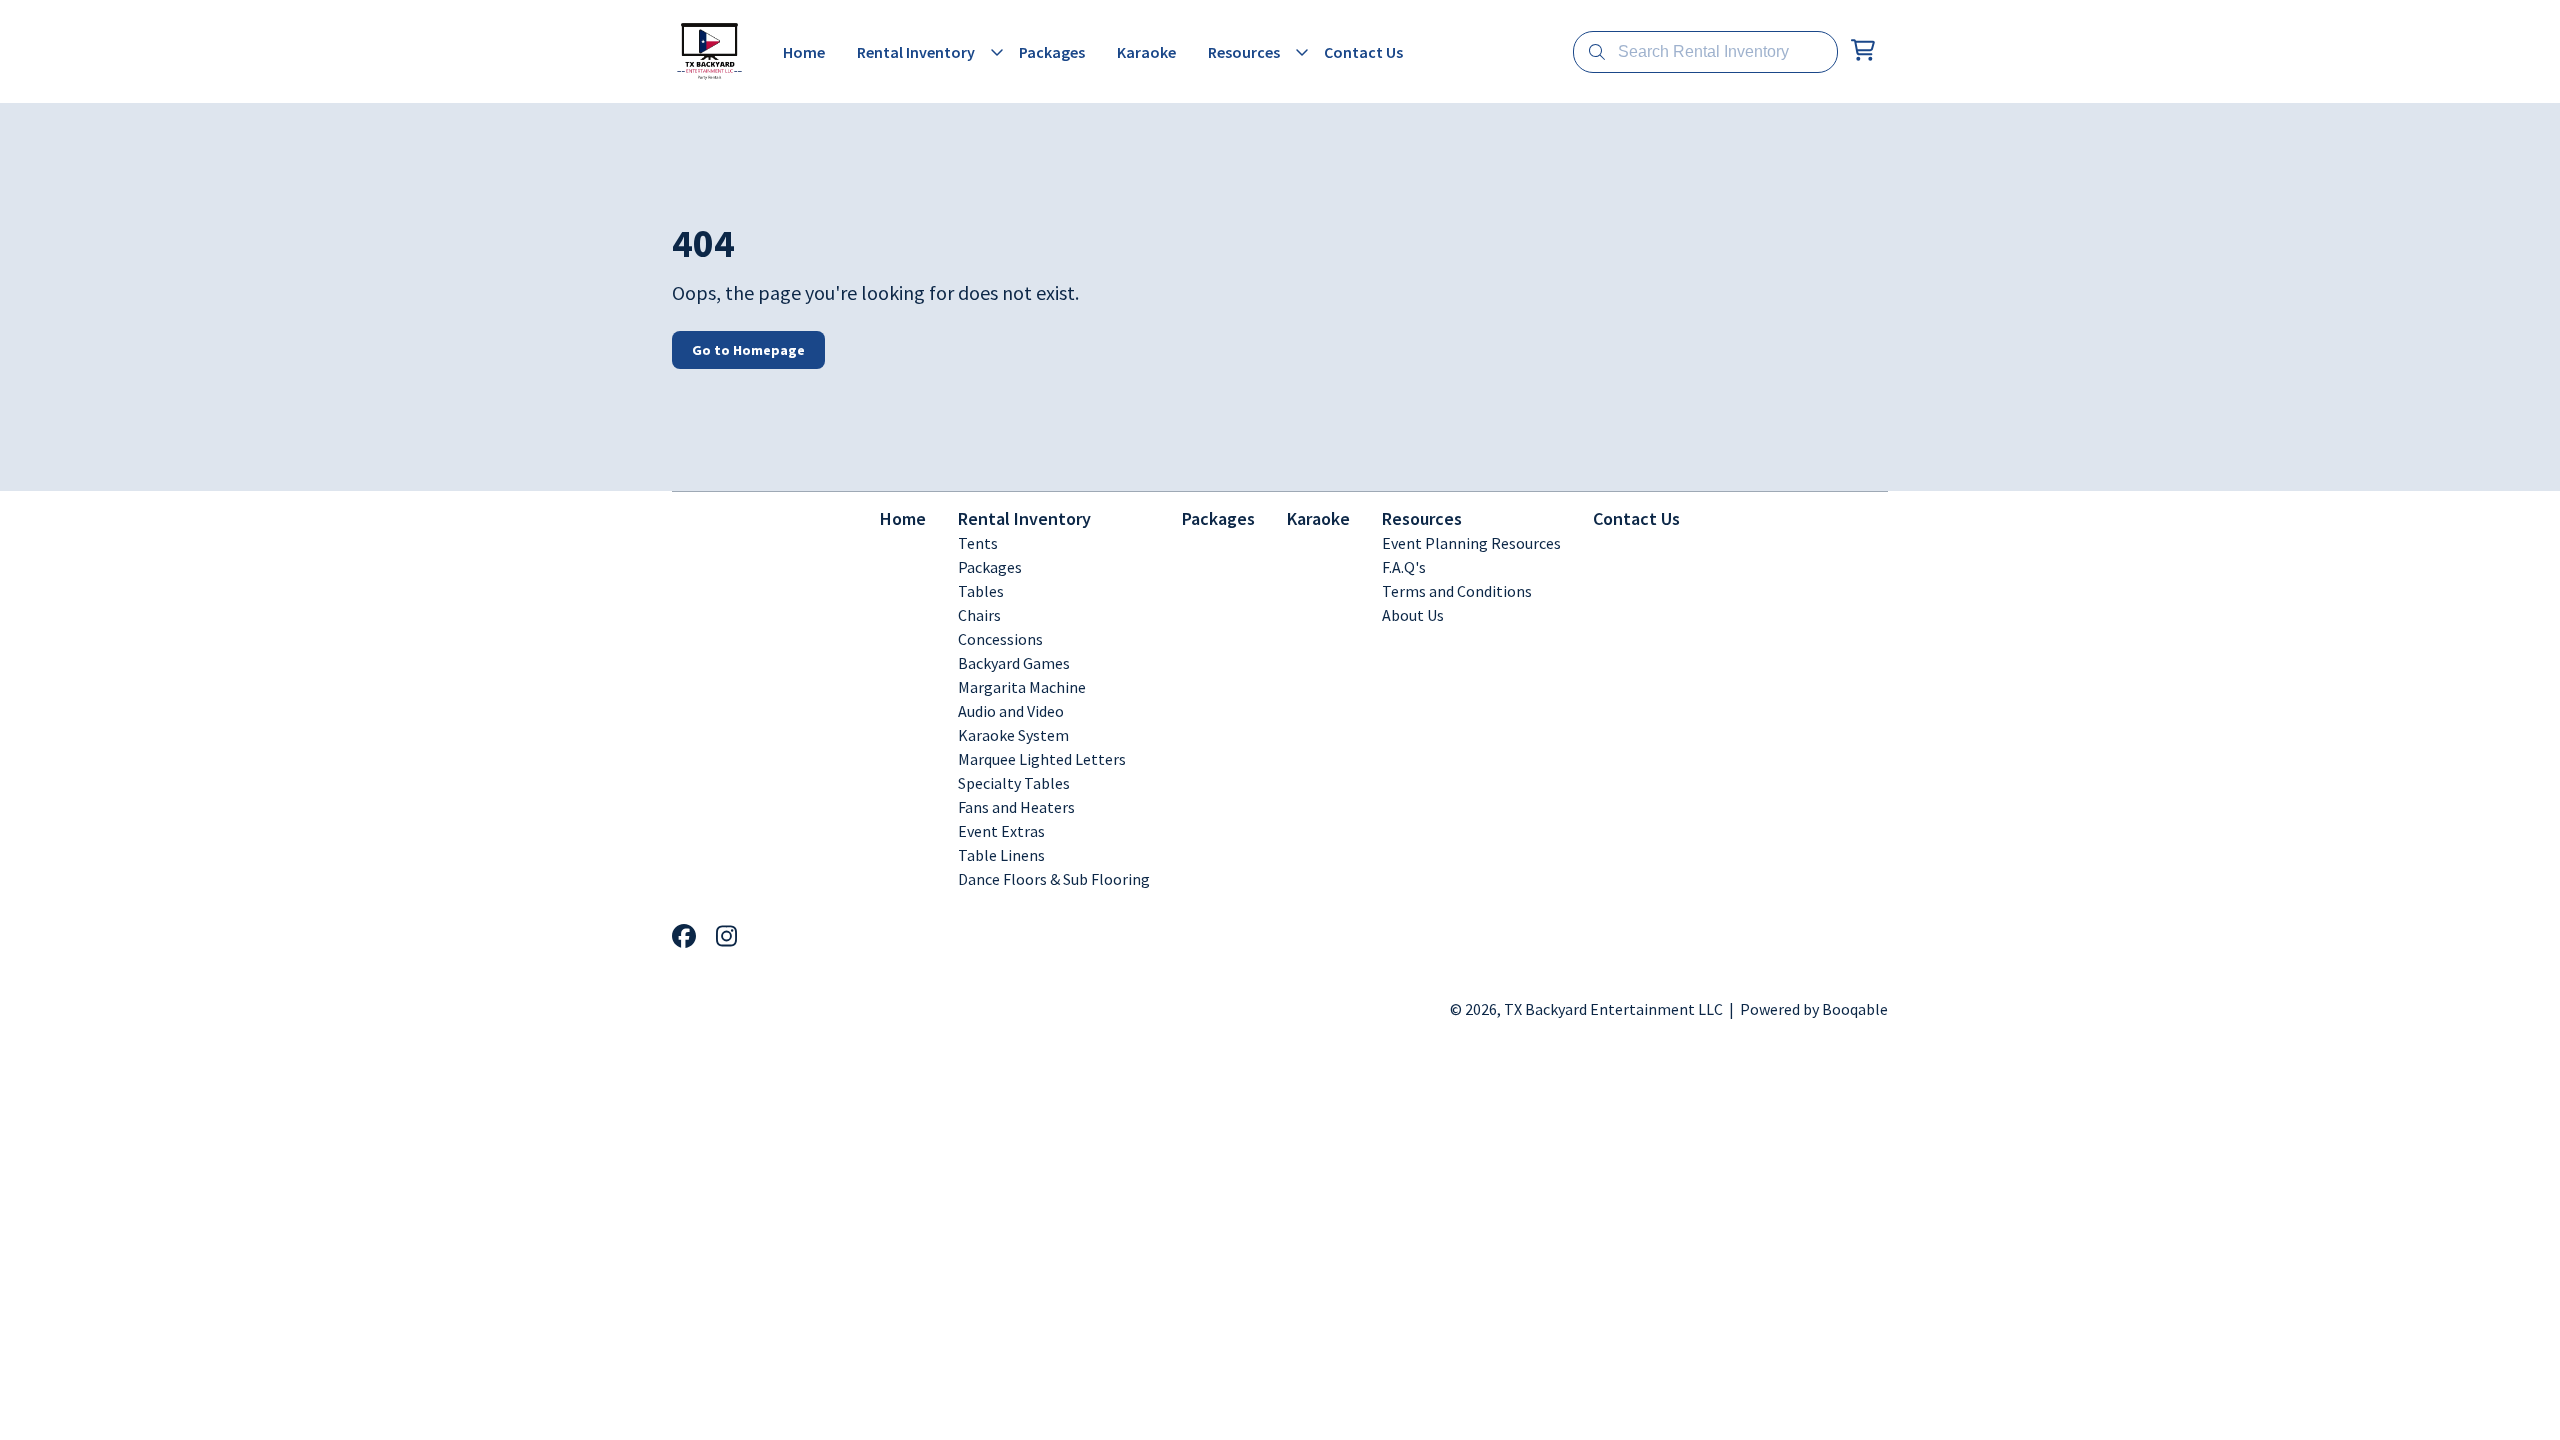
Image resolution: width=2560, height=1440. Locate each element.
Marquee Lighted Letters (1042, 759)
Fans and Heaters (1016, 807)
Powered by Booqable (1814, 1009)
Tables (981, 591)
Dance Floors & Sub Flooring (1054, 879)
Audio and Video (1011, 711)
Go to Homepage (748, 350)
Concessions (1000, 639)
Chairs (979, 615)
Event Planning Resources (1471, 543)
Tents (978, 543)
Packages (990, 567)
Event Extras (1001, 831)
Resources (1422, 518)
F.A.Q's (1404, 567)
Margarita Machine (1022, 687)
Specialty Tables (1014, 783)
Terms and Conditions (1457, 591)
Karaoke (1318, 518)
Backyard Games (1014, 663)
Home (903, 518)
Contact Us (1636, 518)
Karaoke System (1013, 735)
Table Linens (1001, 855)
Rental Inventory (1024, 518)
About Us (1413, 615)
